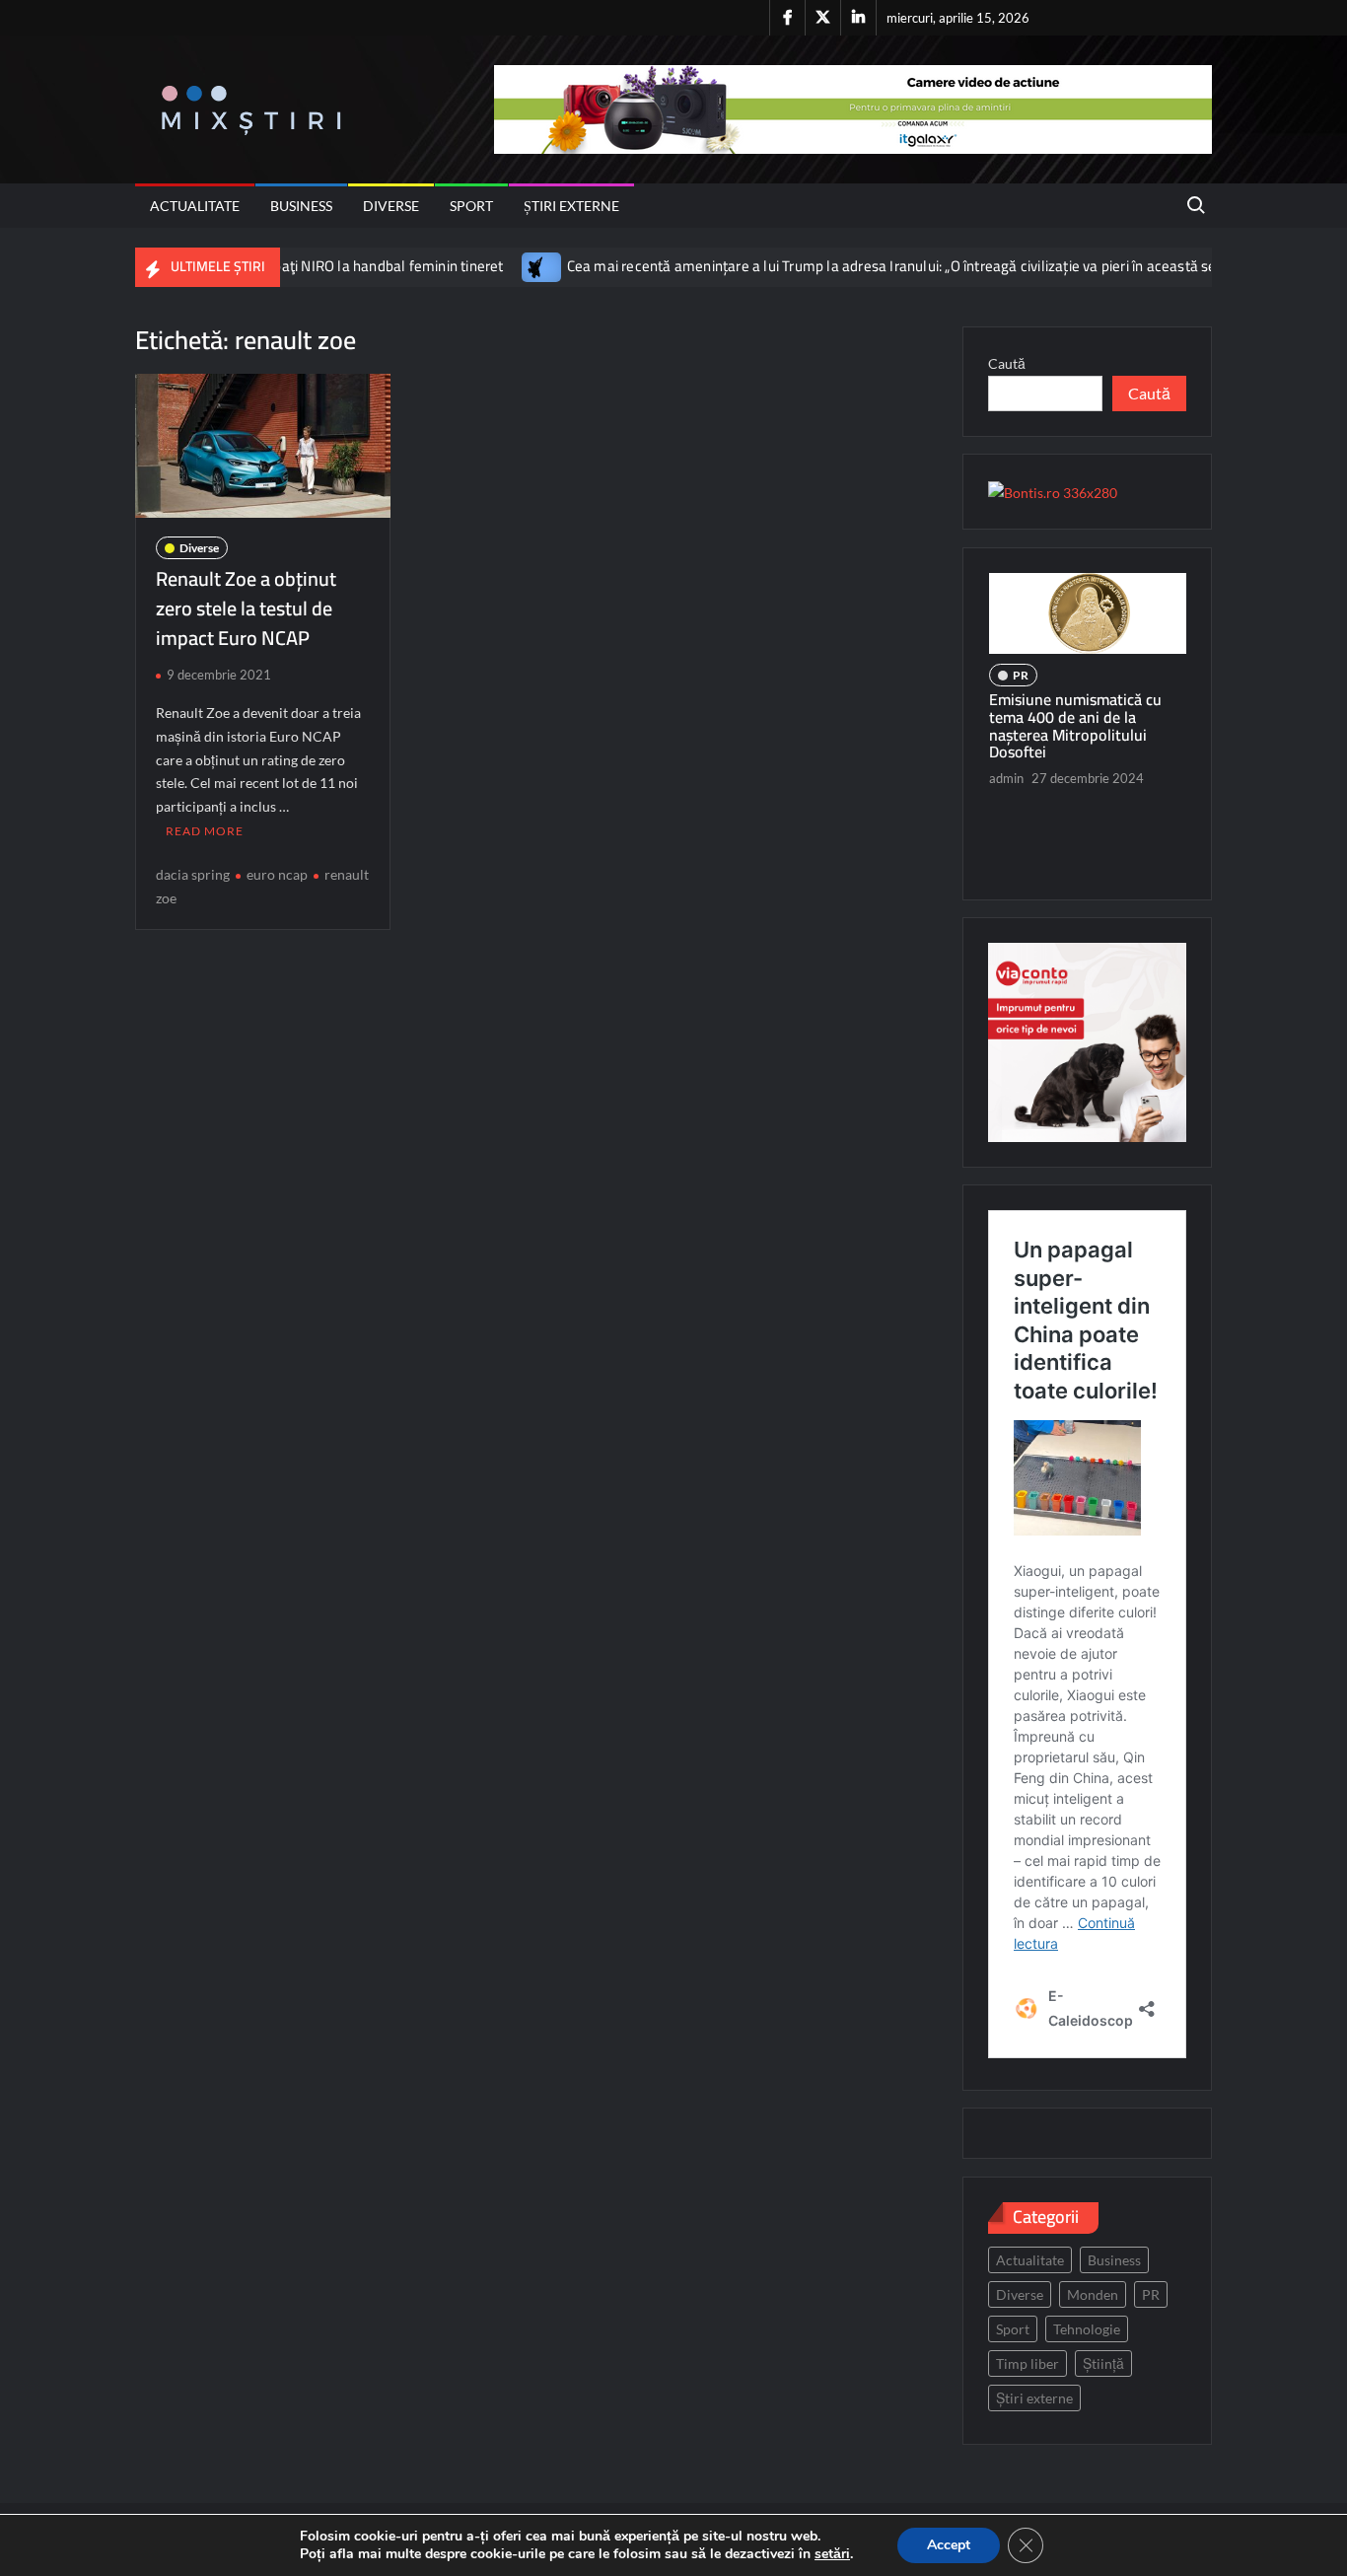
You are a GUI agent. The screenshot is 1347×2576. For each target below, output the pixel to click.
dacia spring (193, 874)
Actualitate (195, 206)
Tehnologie (1087, 2329)
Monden (1093, 2294)
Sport (471, 206)
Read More (205, 831)
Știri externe (571, 206)
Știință (1103, 2363)
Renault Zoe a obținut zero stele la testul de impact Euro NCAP (246, 608)
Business (301, 206)
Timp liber (1028, 2363)
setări (832, 2554)
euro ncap (277, 874)
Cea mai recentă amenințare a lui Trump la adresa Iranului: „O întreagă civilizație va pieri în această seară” (833, 266)
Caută (1007, 363)
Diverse (391, 206)
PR (1054, 725)
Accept (949, 2545)
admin (1040, 863)
